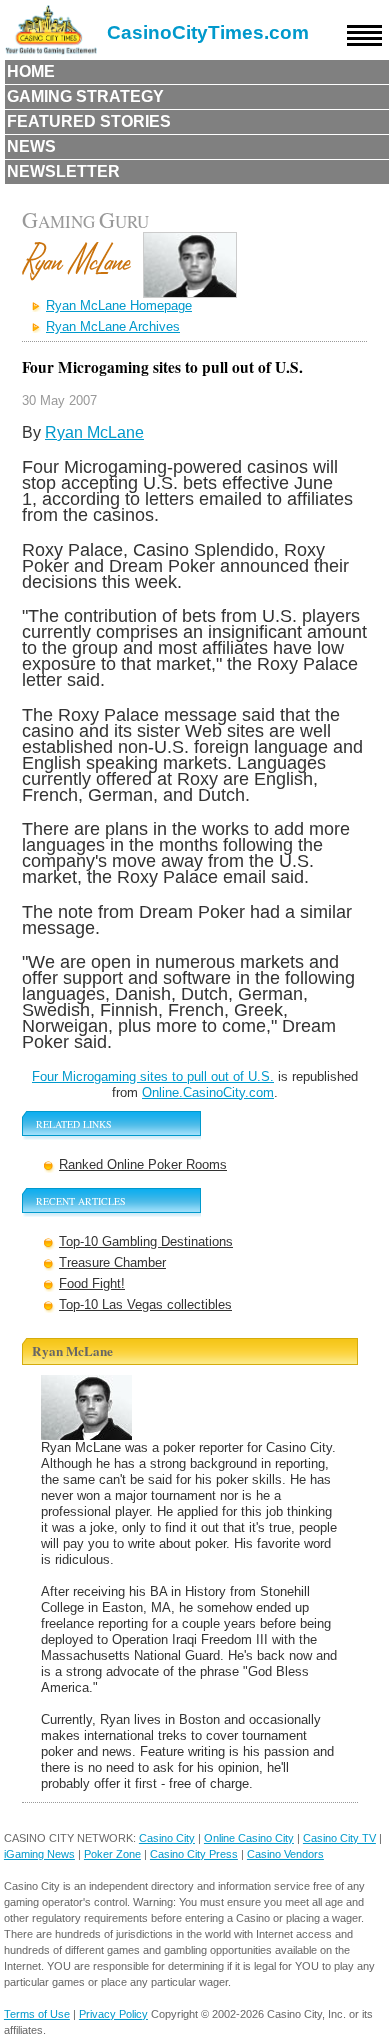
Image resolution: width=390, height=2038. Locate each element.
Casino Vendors (285, 1854)
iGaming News (39, 1854)
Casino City (167, 1838)
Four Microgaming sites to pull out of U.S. (153, 1076)
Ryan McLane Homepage (119, 305)
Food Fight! (92, 1283)
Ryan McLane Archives (113, 326)
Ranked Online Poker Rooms (143, 1164)
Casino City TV (339, 1838)
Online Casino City (249, 1838)
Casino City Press (194, 1854)
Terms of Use (37, 2014)
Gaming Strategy (85, 96)
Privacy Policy (113, 2014)
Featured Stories (89, 121)
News (31, 146)
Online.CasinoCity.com (208, 1092)
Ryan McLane (94, 432)
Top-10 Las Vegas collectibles (145, 1304)
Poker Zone (112, 1854)
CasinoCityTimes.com (208, 32)
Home (31, 71)
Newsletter (63, 171)
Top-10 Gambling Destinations (146, 1241)
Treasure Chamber (112, 1262)
